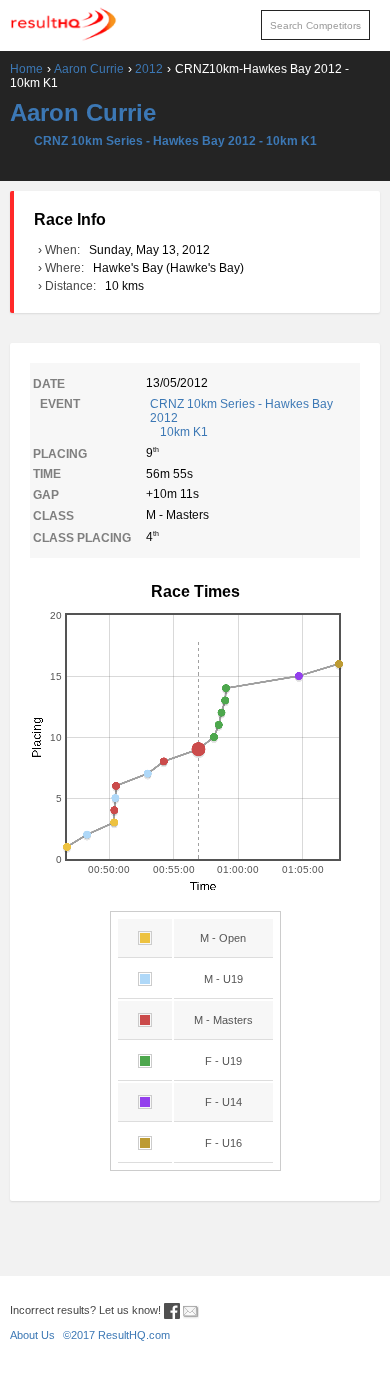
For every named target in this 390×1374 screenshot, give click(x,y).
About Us (32, 1335)
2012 (149, 69)
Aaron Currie (89, 69)
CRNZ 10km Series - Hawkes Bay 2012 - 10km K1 (175, 141)
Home (26, 69)
